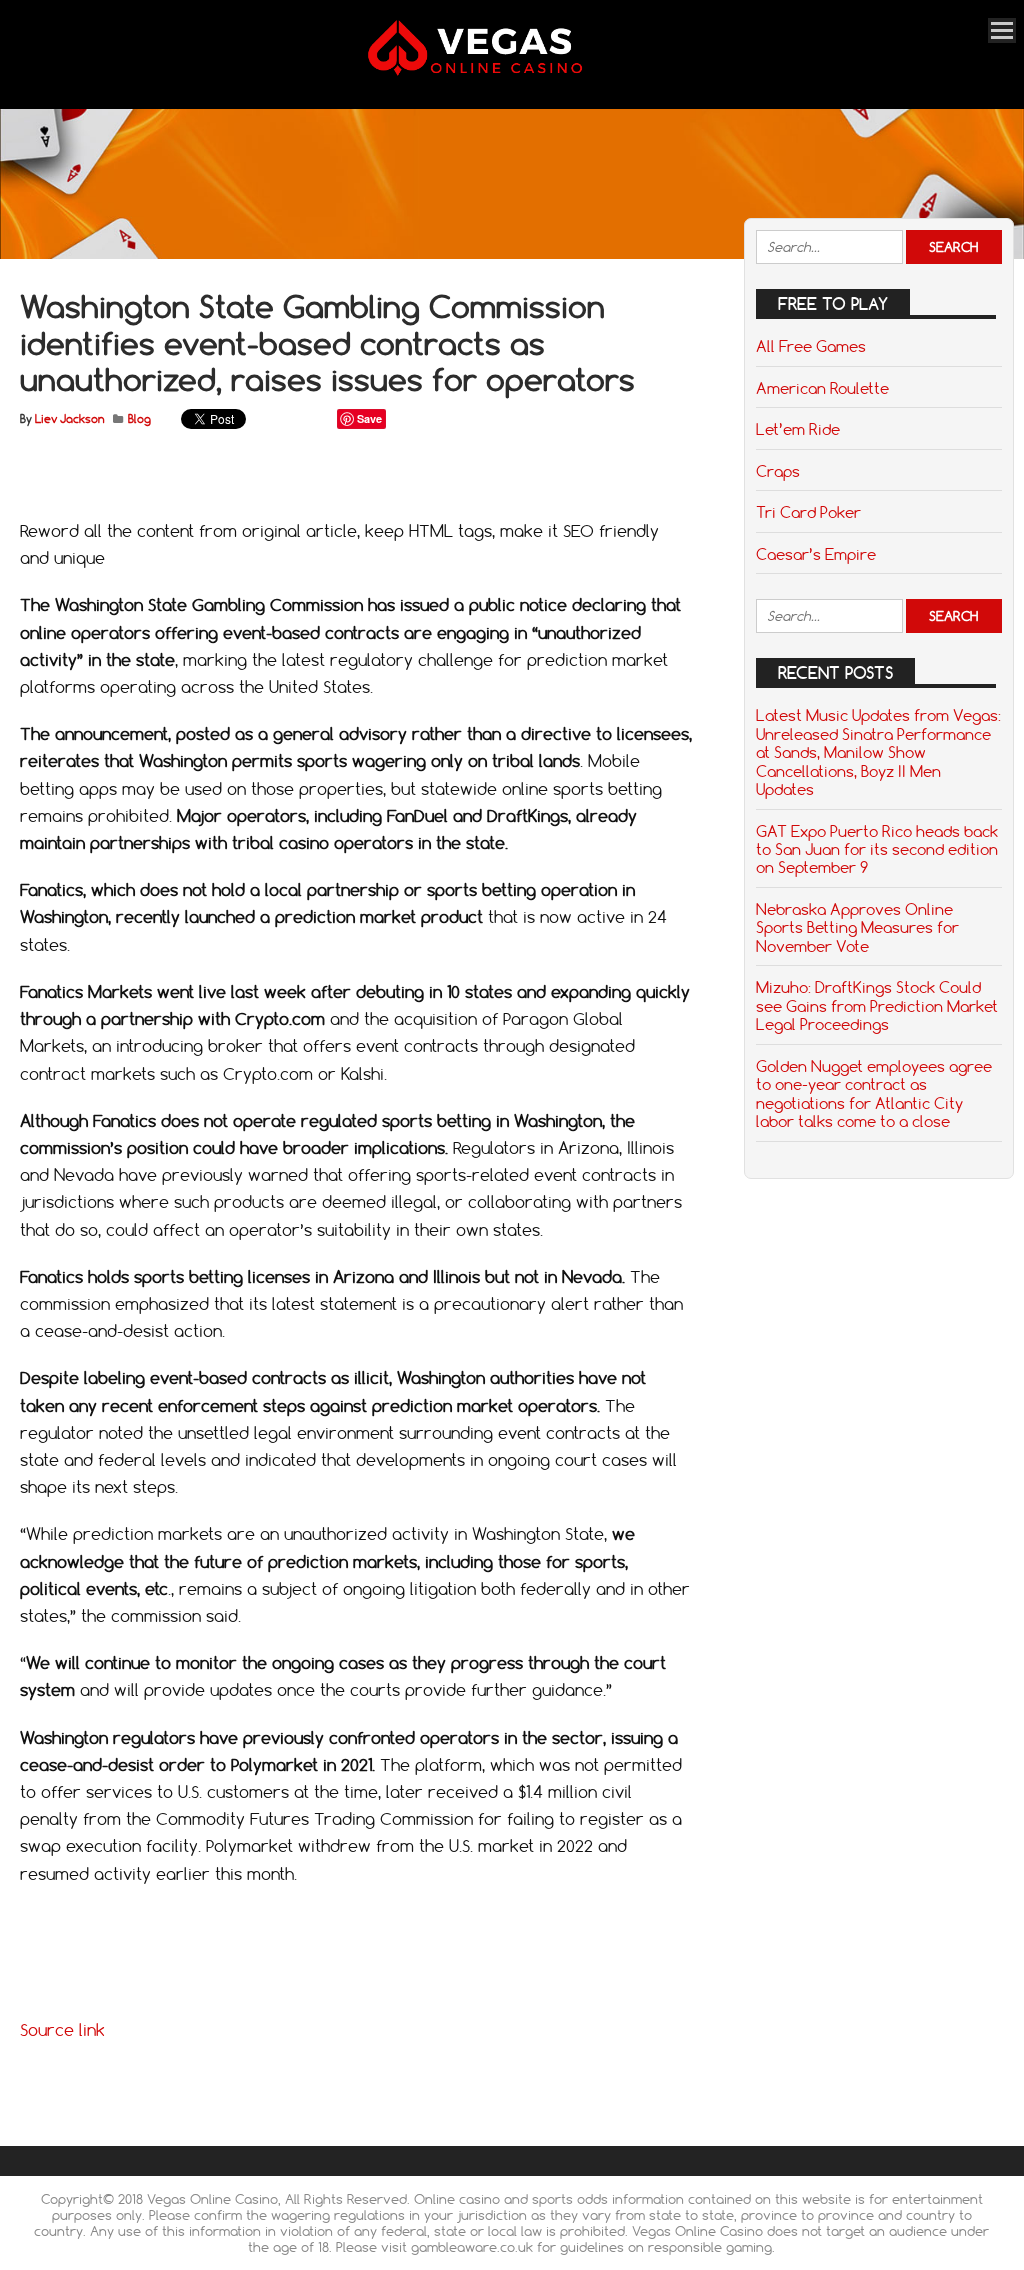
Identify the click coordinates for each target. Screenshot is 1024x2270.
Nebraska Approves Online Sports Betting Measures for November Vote (857, 927)
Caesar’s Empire (816, 554)
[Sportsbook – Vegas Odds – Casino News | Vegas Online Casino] (501, 71)
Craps (778, 471)
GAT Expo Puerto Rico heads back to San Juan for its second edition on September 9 (877, 849)
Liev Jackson (69, 419)
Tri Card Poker (808, 512)
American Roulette (822, 388)
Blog (139, 419)
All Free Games (811, 346)
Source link (62, 2030)
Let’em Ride (798, 429)
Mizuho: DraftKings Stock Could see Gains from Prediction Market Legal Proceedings (877, 1005)
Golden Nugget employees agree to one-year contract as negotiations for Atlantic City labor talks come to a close (874, 1093)
